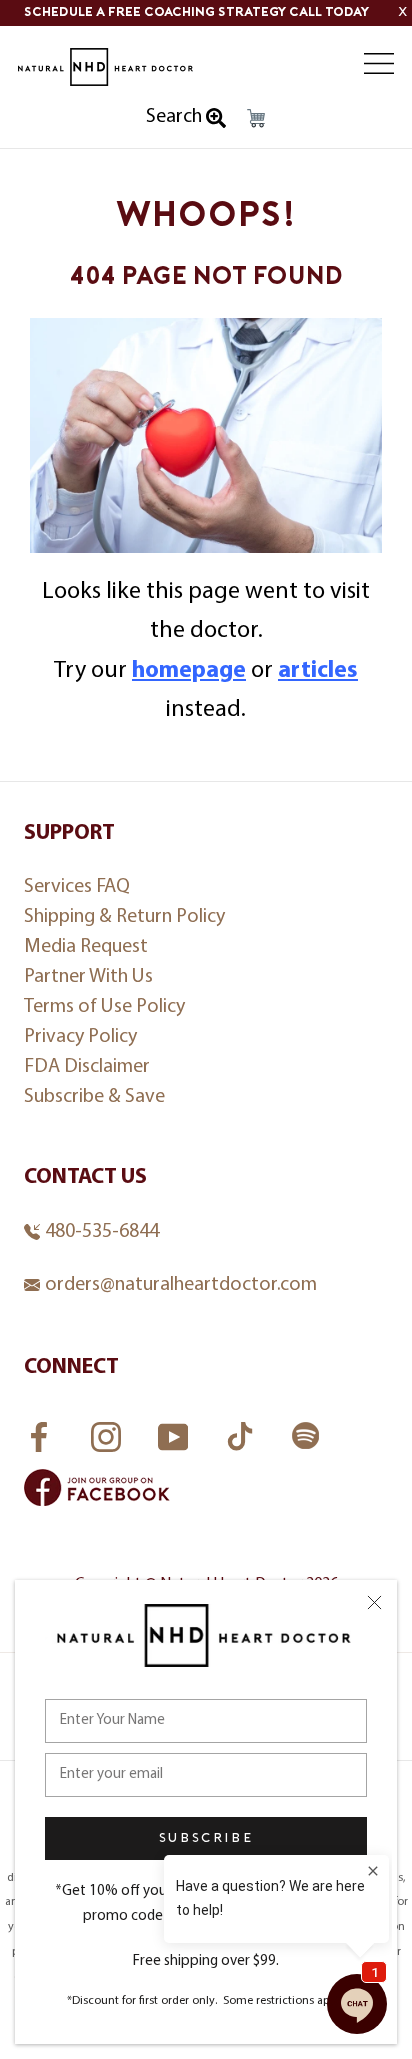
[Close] (374, 1602)
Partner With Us (88, 977)
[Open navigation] (379, 63)
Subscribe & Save (94, 1097)
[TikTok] (242, 1431)
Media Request (86, 947)
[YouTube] (175, 1431)
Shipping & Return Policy (124, 917)
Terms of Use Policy (104, 1007)
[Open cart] (256, 118)
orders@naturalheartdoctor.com (181, 1285)
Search (176, 117)
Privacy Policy (80, 1037)
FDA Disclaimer (87, 1067)
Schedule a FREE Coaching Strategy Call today (196, 12)
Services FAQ (77, 887)
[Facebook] (41, 1431)
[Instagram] (108, 1431)
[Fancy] (305, 1438)
